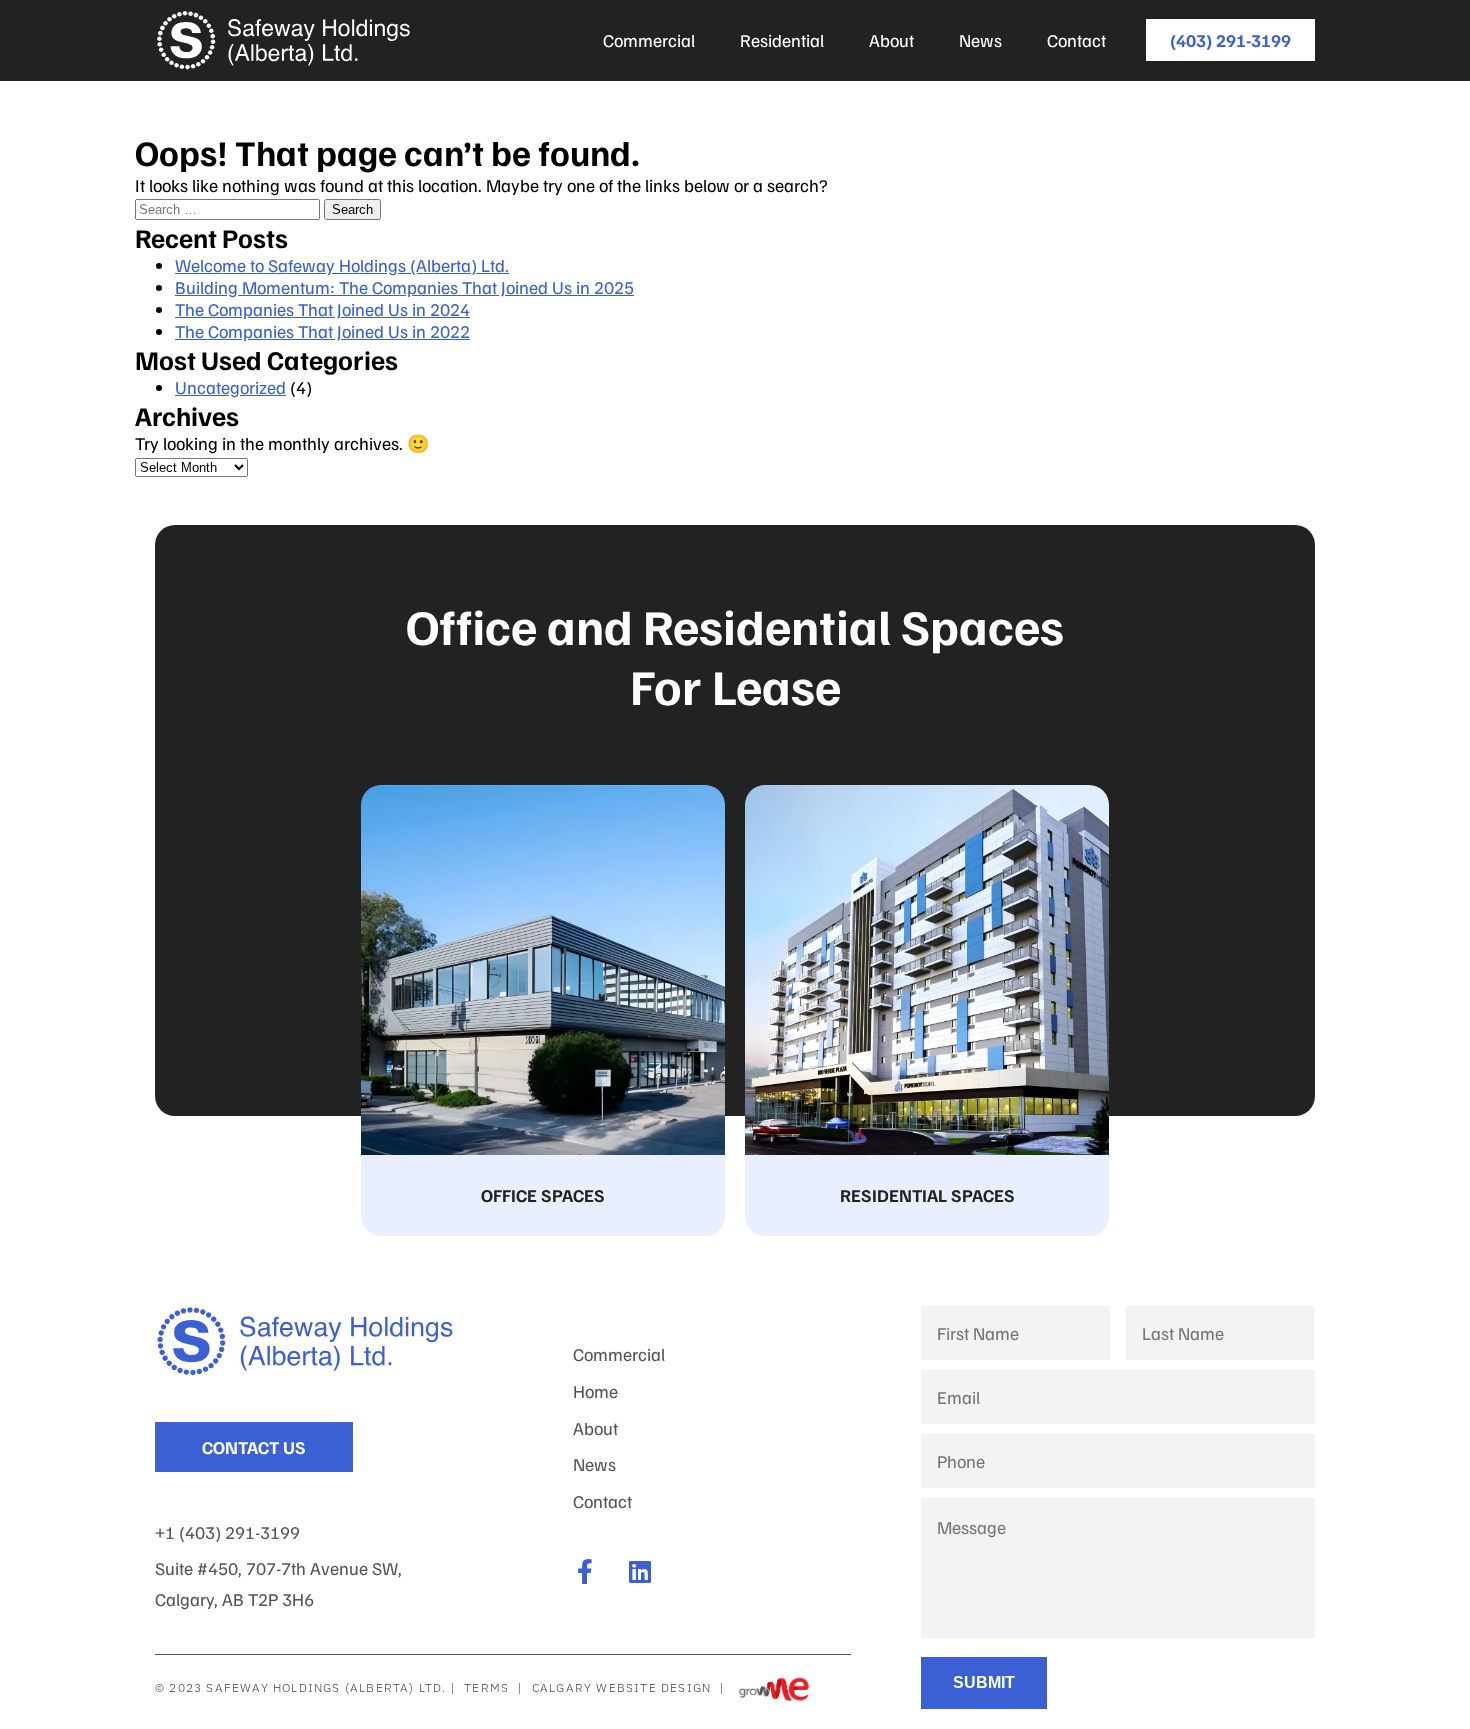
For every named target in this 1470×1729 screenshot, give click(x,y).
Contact (1076, 40)
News (980, 40)
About (891, 40)
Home (595, 1391)
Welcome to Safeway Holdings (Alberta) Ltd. (342, 265)
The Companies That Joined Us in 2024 (322, 309)
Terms (486, 1687)
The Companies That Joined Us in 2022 (322, 331)
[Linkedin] (640, 1571)
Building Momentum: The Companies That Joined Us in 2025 (404, 287)
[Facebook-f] (585, 1571)
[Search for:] (229, 207)
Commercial (649, 40)
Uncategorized (230, 387)
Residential (782, 40)
